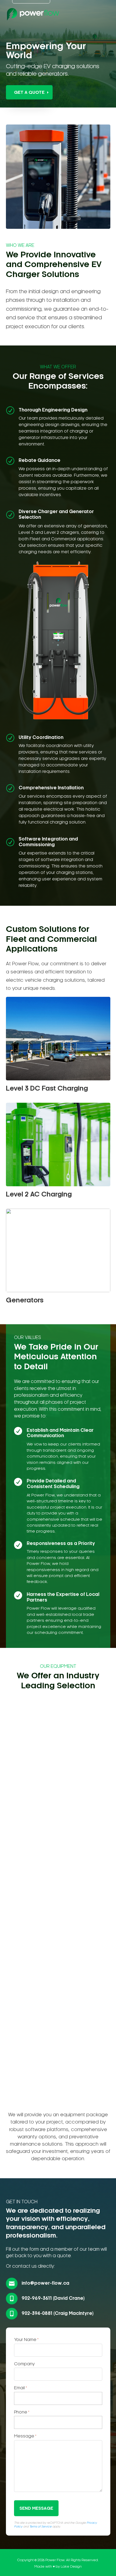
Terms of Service (40, 2527)
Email (21, 2388)
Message (25, 2436)
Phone (22, 2412)
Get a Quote (29, 93)
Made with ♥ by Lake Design (58, 2567)
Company (24, 2364)
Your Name (26, 2340)
